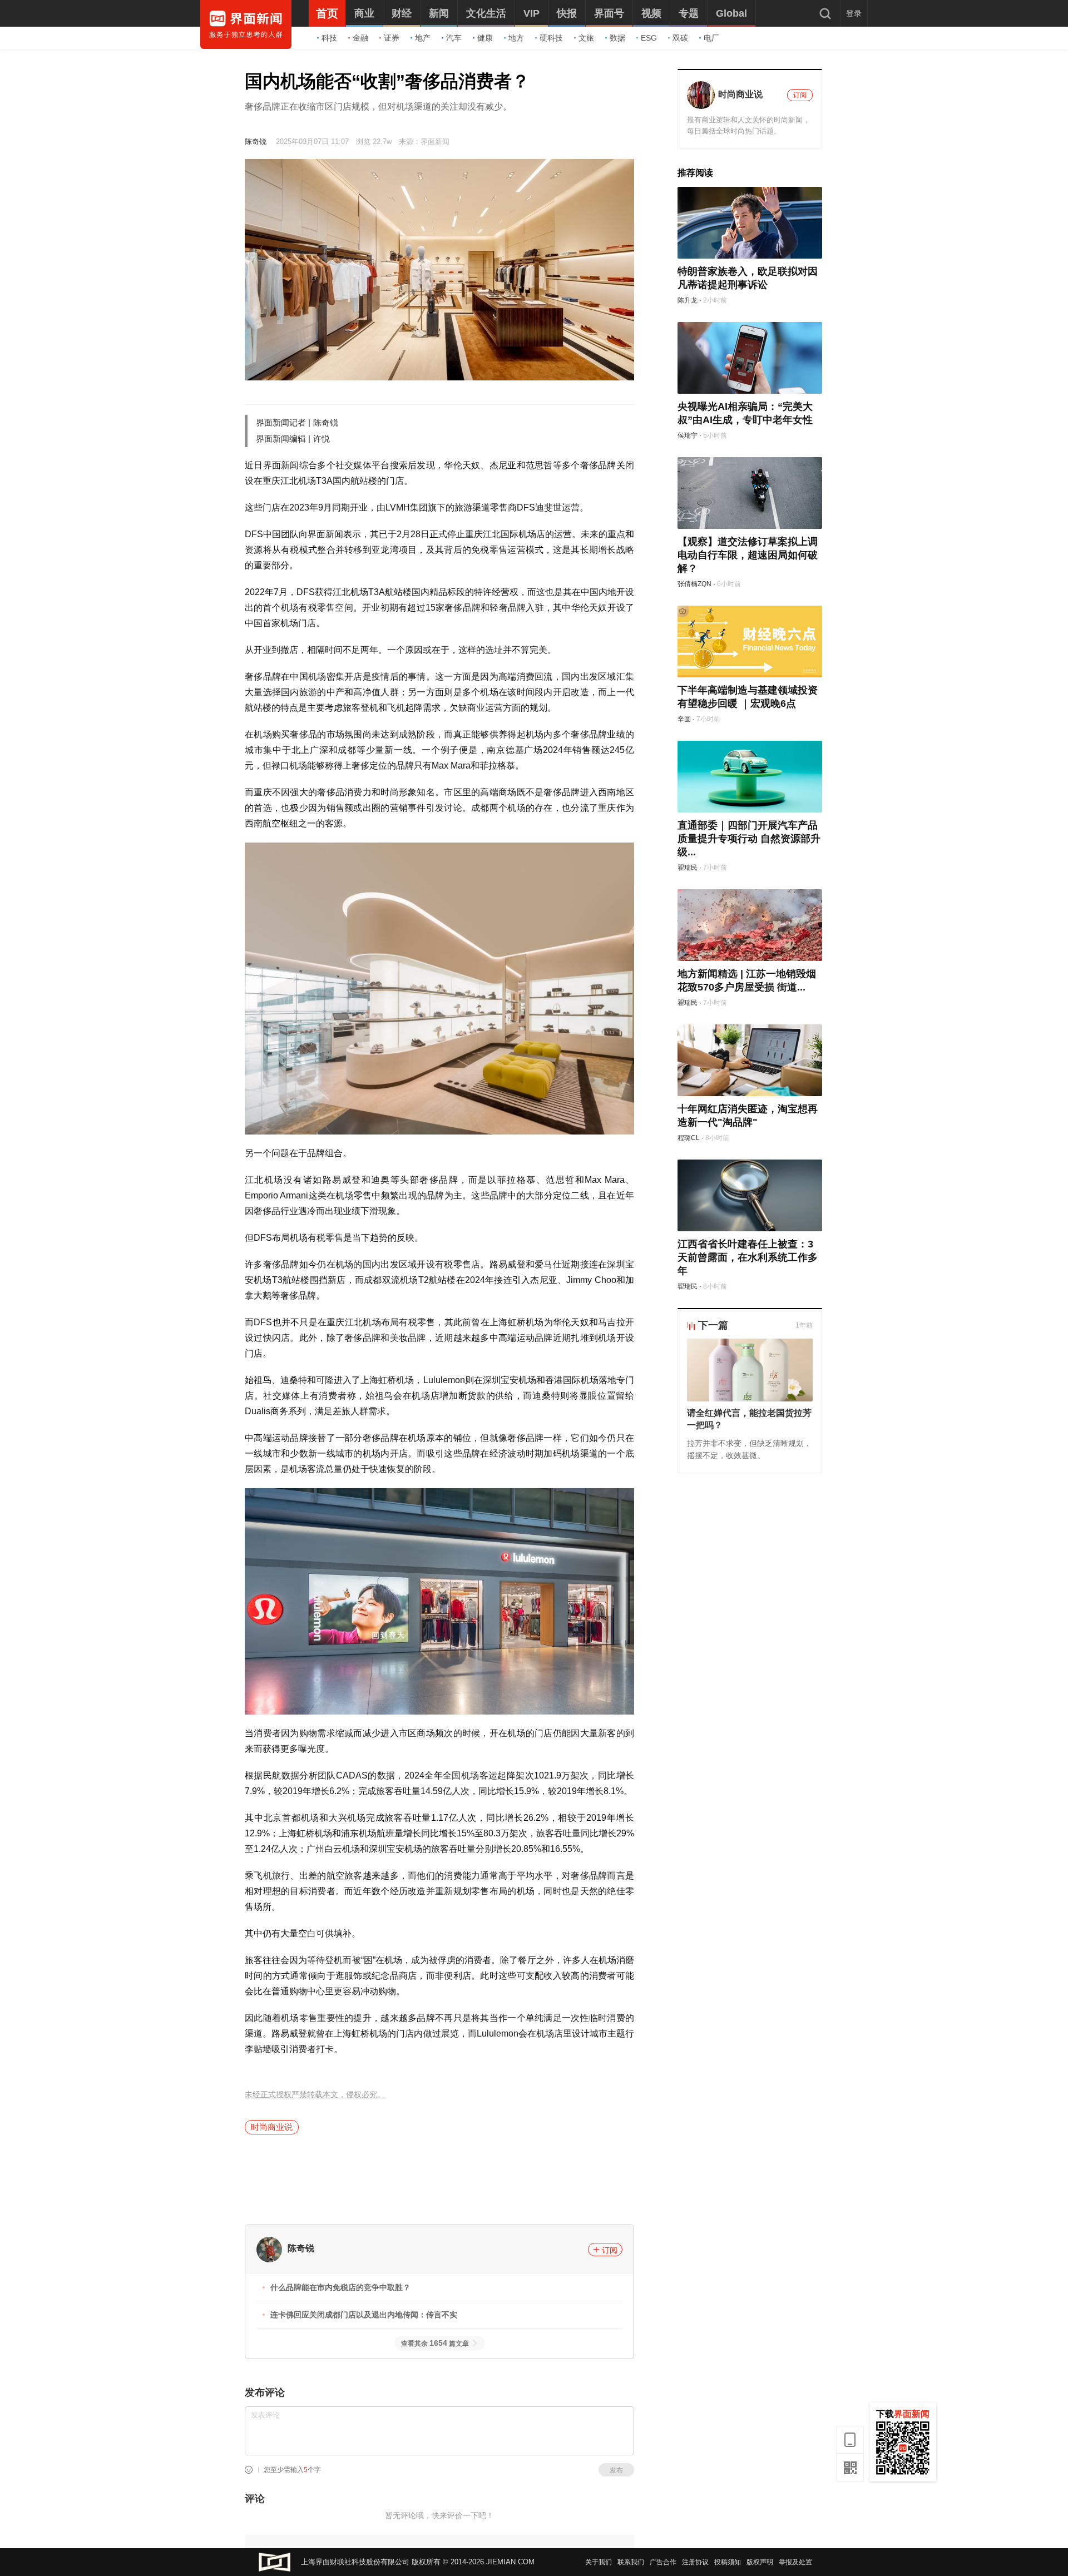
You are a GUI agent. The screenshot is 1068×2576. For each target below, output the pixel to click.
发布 (616, 2470)
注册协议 (695, 2562)
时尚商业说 (272, 2127)
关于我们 (599, 2562)
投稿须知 (728, 2562)
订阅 (610, 2250)
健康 (485, 38)
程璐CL (689, 1138)
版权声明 (760, 2562)
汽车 (454, 38)
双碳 (680, 38)
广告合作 (663, 2562)
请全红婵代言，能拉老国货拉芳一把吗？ (749, 1419)
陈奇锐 (256, 142)
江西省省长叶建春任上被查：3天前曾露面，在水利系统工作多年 (748, 1257)
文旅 (586, 38)
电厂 (711, 38)
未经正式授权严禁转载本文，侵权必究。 (315, 2095)
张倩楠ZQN (694, 584)
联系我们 (631, 2562)
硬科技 (551, 38)
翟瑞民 (688, 868)
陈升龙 (688, 300)
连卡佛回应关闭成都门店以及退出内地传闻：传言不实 (364, 2315)
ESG (649, 38)
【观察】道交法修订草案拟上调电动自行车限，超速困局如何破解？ (748, 555)
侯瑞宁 (688, 435)
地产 (423, 38)
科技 (329, 38)
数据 (617, 38)
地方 (516, 38)
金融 (360, 38)
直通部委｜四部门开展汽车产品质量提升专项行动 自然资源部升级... (749, 839)
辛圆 (684, 719)
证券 (392, 38)
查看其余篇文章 (435, 2344)
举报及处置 (795, 2562)
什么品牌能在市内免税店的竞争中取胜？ (340, 2287)
